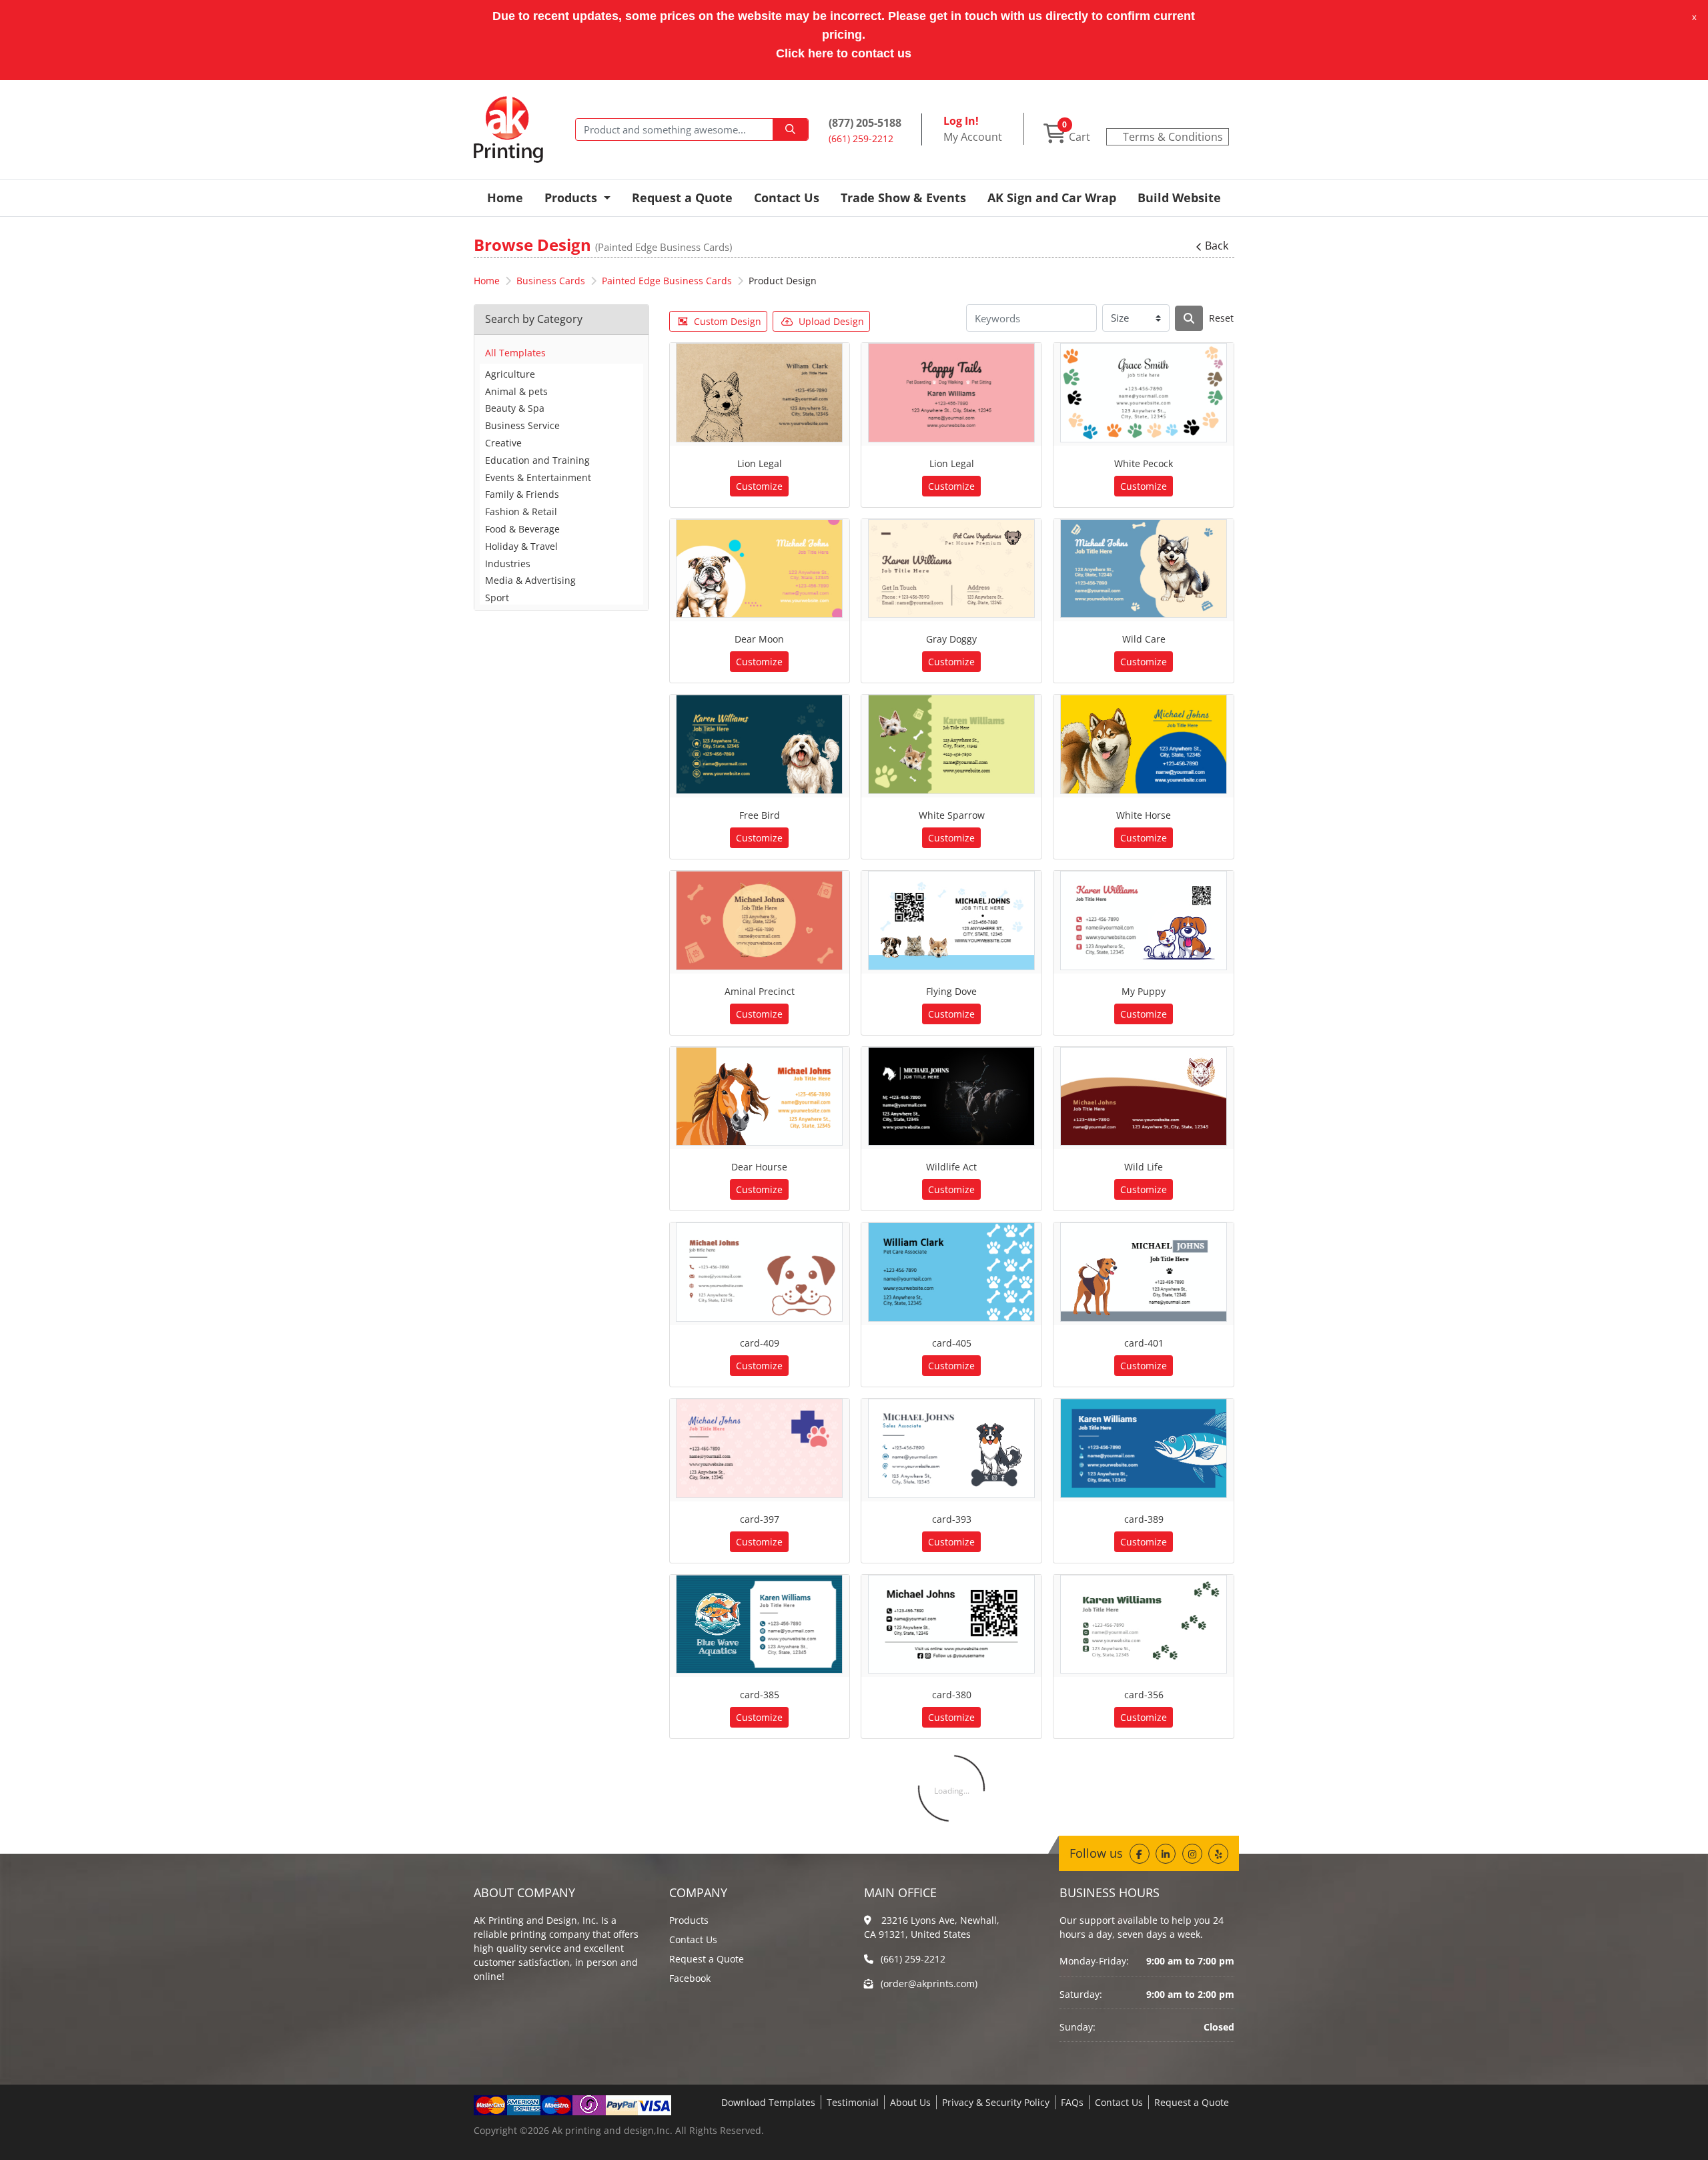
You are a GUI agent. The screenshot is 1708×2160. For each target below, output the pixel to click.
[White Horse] (1144, 744)
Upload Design (831, 321)
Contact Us (693, 1939)
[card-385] (759, 1625)
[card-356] (1144, 1625)
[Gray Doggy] (951, 569)
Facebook (690, 1978)
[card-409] (759, 1272)
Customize (759, 486)
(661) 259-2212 (913, 1959)
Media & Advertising (530, 580)
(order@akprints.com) (929, 1984)
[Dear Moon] (759, 569)
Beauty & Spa (515, 408)
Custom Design (728, 321)
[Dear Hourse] (759, 1097)
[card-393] (951, 1448)
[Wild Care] (1144, 569)
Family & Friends (522, 494)
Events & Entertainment (538, 477)
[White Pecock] (1144, 393)
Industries (508, 564)
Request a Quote (707, 1959)
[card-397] (759, 1448)
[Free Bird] (759, 744)
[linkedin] (1166, 1854)
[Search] (1189, 318)
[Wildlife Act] (951, 1097)
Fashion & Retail (521, 511)
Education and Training (537, 460)
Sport (497, 598)
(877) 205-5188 (865, 123)
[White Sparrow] (951, 744)
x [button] (1694, 17)
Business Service (522, 425)
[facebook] (1140, 1854)
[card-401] (1144, 1272)
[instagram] (1192, 1854)
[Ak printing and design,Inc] (508, 129)
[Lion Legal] (759, 393)
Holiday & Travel (521, 546)
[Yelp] (1218, 1854)
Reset (1221, 318)
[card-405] (951, 1272)
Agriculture (510, 374)
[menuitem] (505, 198)
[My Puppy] (1144, 921)
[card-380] (951, 1625)
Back (1217, 246)
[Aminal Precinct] (759, 921)
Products (689, 1920)
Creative (503, 443)
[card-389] (1144, 1448)
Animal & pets (516, 391)
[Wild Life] (1144, 1097)
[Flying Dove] (951, 921)
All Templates (515, 353)
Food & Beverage (522, 529)
